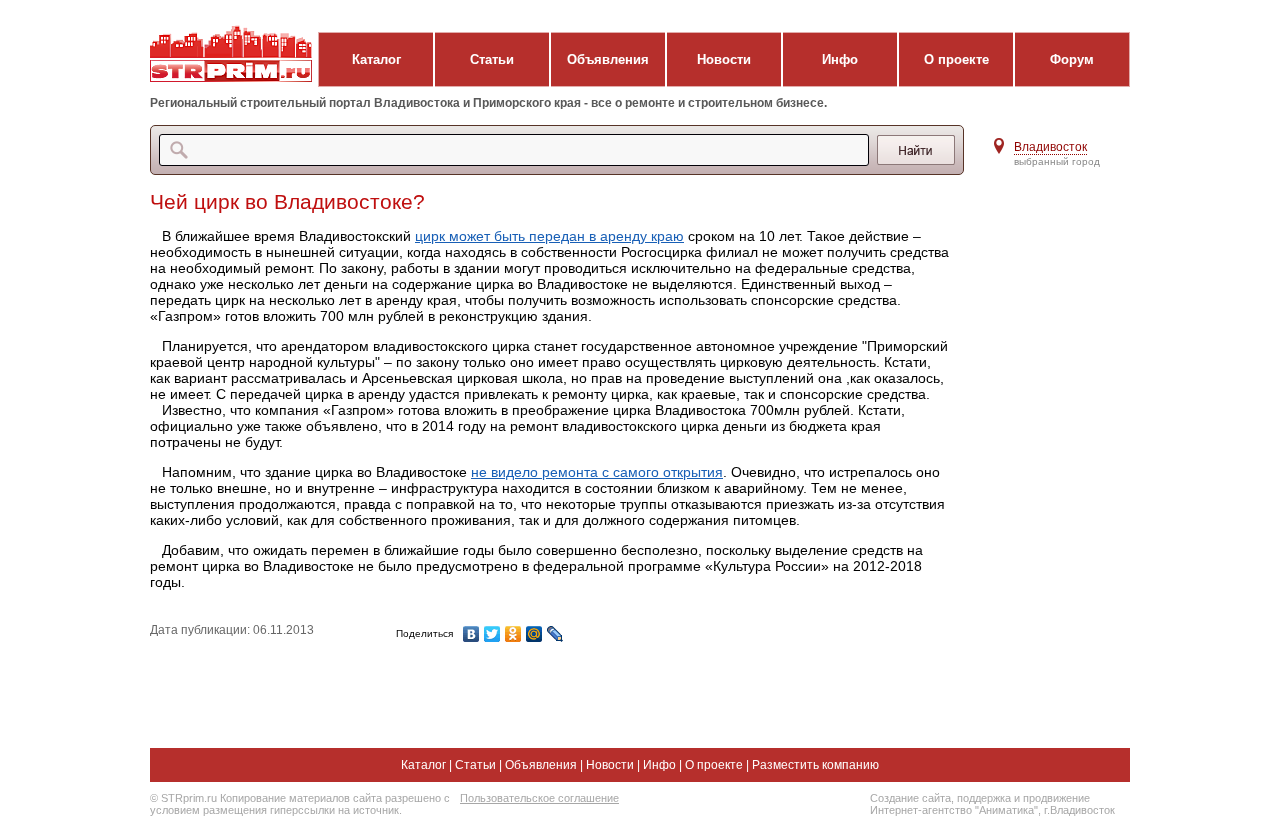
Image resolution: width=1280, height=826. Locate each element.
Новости (724, 59)
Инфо (840, 59)
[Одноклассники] (513, 634)
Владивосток (1050, 147)
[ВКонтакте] (471, 634)
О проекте (956, 59)
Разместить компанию (815, 765)
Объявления (608, 59)
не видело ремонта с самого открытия (597, 472)
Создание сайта (910, 798)
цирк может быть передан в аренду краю (549, 236)
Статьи (492, 59)
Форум (1072, 59)
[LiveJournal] (555, 634)
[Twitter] (492, 634)
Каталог (376, 59)
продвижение (1056, 798)
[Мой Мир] (534, 634)
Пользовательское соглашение (539, 798)
